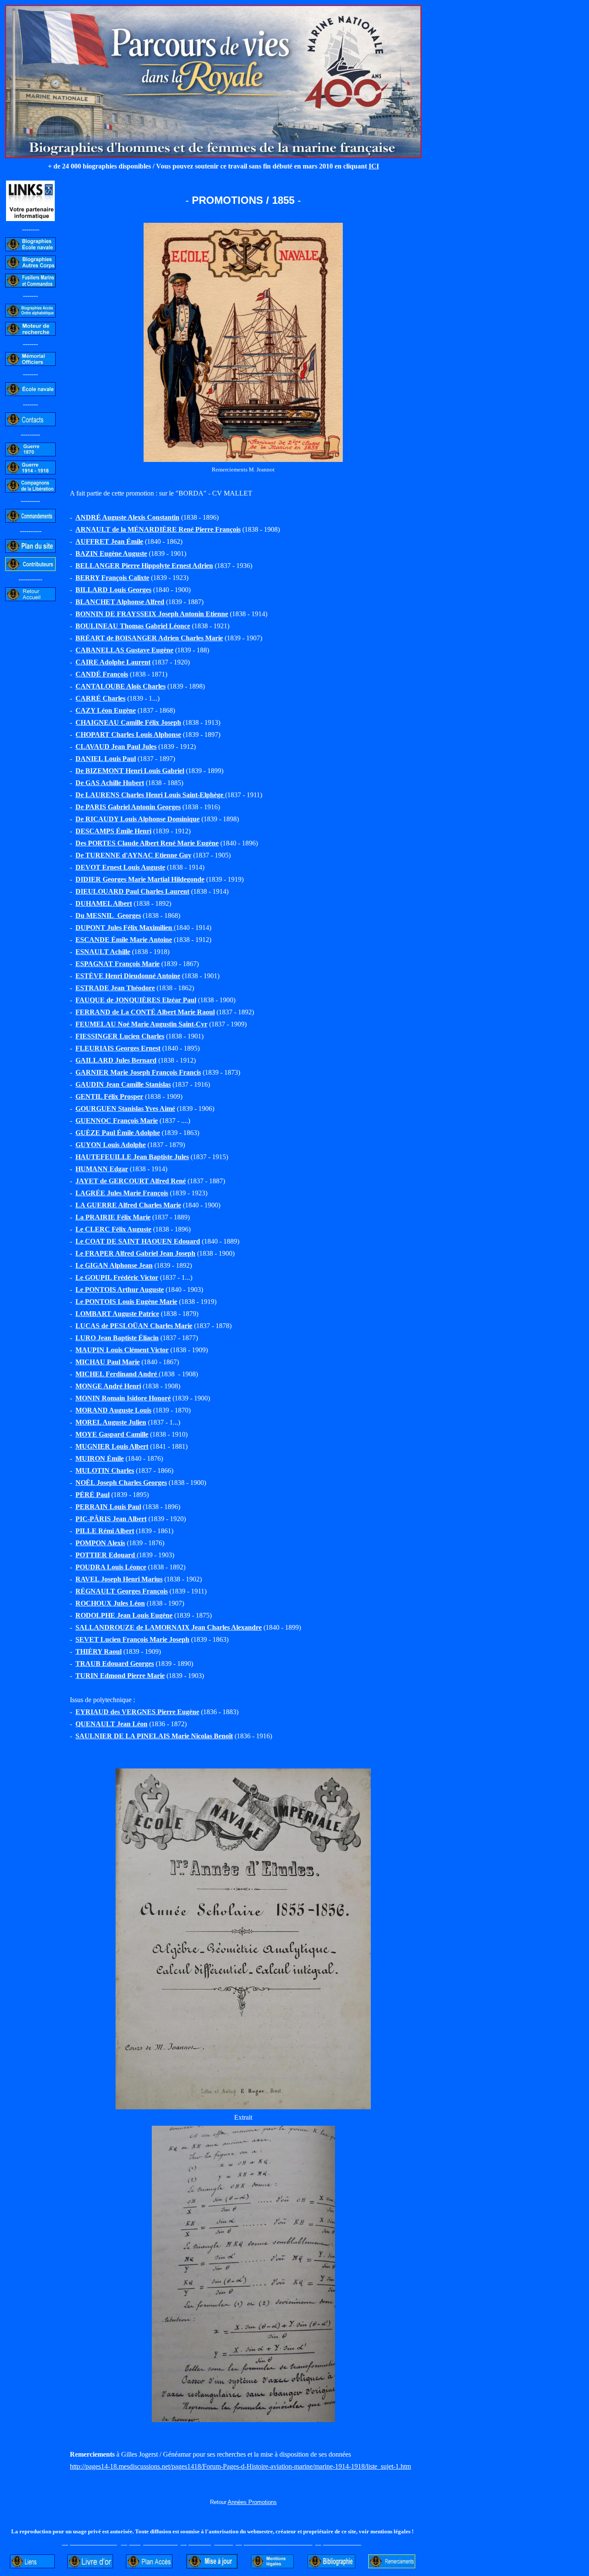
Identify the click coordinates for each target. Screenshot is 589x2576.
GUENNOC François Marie (117, 1121)
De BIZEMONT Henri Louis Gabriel (130, 771)
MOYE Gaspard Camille (112, 1434)
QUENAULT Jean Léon (111, 1724)
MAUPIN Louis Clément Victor (122, 1350)
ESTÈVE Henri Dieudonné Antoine (128, 976)
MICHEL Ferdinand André (117, 1374)
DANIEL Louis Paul (106, 759)
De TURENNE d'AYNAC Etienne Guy (133, 855)
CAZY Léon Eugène (106, 710)
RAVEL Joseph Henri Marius (119, 1579)
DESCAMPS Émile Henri (113, 831)
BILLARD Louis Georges (113, 590)
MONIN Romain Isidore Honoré (123, 1398)
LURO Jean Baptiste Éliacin (117, 1338)
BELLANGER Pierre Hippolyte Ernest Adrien (144, 566)
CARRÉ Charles (100, 698)
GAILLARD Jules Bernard (116, 1060)
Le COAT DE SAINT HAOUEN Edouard (138, 1241)
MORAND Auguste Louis (113, 1410)
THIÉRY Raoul (99, 1651)
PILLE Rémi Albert (105, 1531)
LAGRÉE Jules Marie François (122, 1193)
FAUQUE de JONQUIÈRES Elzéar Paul (136, 1000)
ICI (374, 166)
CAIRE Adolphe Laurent (113, 662)
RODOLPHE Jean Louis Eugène (124, 1615)
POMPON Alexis (100, 1543)
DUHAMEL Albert (104, 903)
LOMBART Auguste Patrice (117, 1314)
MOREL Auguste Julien (111, 1422)
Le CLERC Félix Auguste (113, 1229)
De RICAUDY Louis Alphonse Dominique (138, 819)
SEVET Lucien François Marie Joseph (132, 1639)
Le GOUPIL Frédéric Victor (117, 1277)
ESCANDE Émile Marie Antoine (124, 940)
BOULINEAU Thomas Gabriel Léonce (133, 626)
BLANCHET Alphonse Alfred (120, 602)
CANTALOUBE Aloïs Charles (121, 686)
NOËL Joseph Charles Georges (121, 1483)
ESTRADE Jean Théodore (115, 988)
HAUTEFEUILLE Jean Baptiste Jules (132, 1157)
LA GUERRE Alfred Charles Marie (128, 1205)
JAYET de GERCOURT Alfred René (131, 1181)
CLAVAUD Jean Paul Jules (116, 747)
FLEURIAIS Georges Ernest (118, 1048)
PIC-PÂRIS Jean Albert (111, 1519)
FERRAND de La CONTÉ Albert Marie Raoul (145, 1012)
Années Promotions (252, 2502)
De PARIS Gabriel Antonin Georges (128, 807)
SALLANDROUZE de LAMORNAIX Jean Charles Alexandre (169, 1627)
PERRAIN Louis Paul (108, 1507)
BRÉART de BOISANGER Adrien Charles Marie (149, 638)
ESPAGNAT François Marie (117, 964)
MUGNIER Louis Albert (112, 1446)
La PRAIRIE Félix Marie (113, 1217)
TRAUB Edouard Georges (115, 1664)
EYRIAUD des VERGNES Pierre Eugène (137, 1712)
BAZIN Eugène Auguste (111, 554)
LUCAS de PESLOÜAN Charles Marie (134, 1326)
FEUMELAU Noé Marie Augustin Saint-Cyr (141, 1024)
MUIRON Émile (100, 1458)
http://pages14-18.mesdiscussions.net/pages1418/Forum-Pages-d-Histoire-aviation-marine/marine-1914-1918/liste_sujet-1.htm (240, 2466)
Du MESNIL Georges (108, 915)
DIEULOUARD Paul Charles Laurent (132, 891)
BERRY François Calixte (112, 578)
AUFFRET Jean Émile (109, 541)
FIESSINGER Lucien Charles (120, 1036)
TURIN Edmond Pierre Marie (120, 1676)
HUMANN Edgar (102, 1169)
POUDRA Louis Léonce (111, 1567)
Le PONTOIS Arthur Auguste (120, 1290)
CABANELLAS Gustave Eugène (124, 650)
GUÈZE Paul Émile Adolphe (118, 1133)
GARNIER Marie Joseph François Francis (138, 1072)
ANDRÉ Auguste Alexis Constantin (127, 517)
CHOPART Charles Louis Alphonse (128, 734)
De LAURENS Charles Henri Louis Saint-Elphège (150, 795)
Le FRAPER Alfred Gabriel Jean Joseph (135, 1253)
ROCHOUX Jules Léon (110, 1603)
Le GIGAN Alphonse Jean (114, 1265)
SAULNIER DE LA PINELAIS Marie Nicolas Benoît (154, 1736)
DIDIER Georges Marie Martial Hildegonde (140, 879)
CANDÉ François (102, 674)
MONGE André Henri (108, 1386)
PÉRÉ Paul (92, 1495)
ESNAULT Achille (103, 952)
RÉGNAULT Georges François (122, 1591)
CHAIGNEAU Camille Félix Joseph (128, 722)
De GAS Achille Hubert (110, 783)
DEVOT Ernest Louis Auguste (120, 867)
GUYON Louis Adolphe (111, 1145)
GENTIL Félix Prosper (109, 1096)
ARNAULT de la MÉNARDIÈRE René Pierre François (158, 529)
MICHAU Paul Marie (108, 1362)
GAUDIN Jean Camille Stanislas (123, 1084)
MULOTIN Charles (105, 1470)
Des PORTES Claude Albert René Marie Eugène (147, 843)
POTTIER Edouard (106, 1555)
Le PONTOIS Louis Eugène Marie (126, 1302)
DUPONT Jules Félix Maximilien (125, 928)
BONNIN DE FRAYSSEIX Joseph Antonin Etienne (152, 614)
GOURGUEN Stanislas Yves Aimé (125, 1109)
